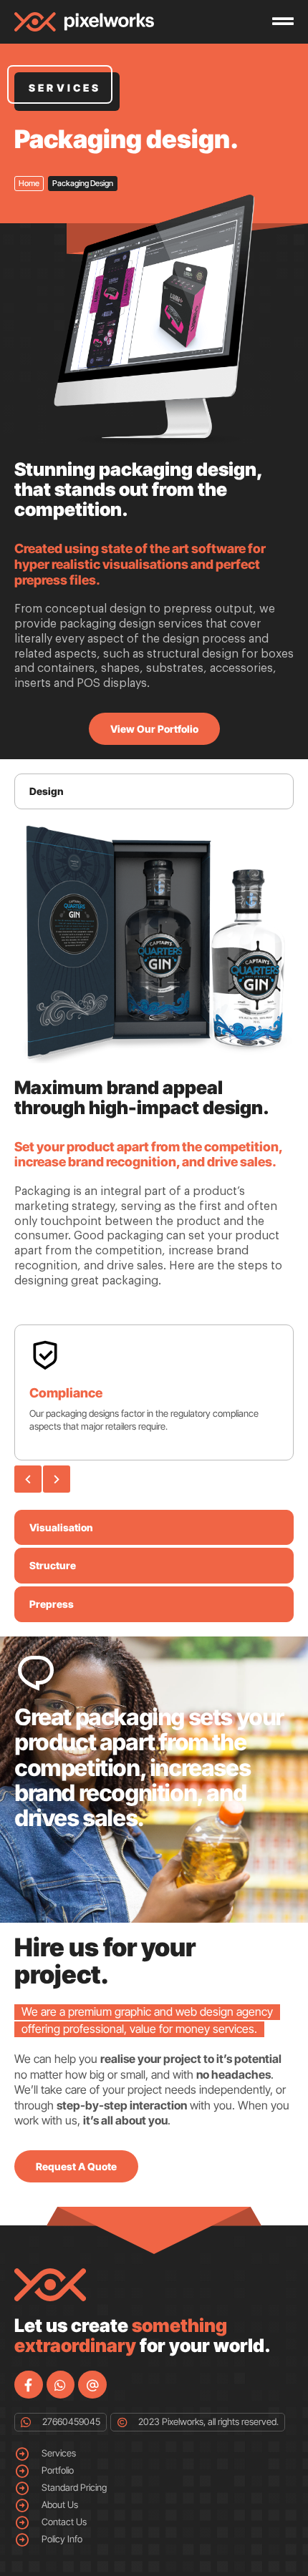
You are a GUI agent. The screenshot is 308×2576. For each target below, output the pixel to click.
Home (29, 183)
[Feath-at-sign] (92, 2385)
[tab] (154, 791)
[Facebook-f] (29, 2385)
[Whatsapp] (61, 2385)
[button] (28, 1479)
